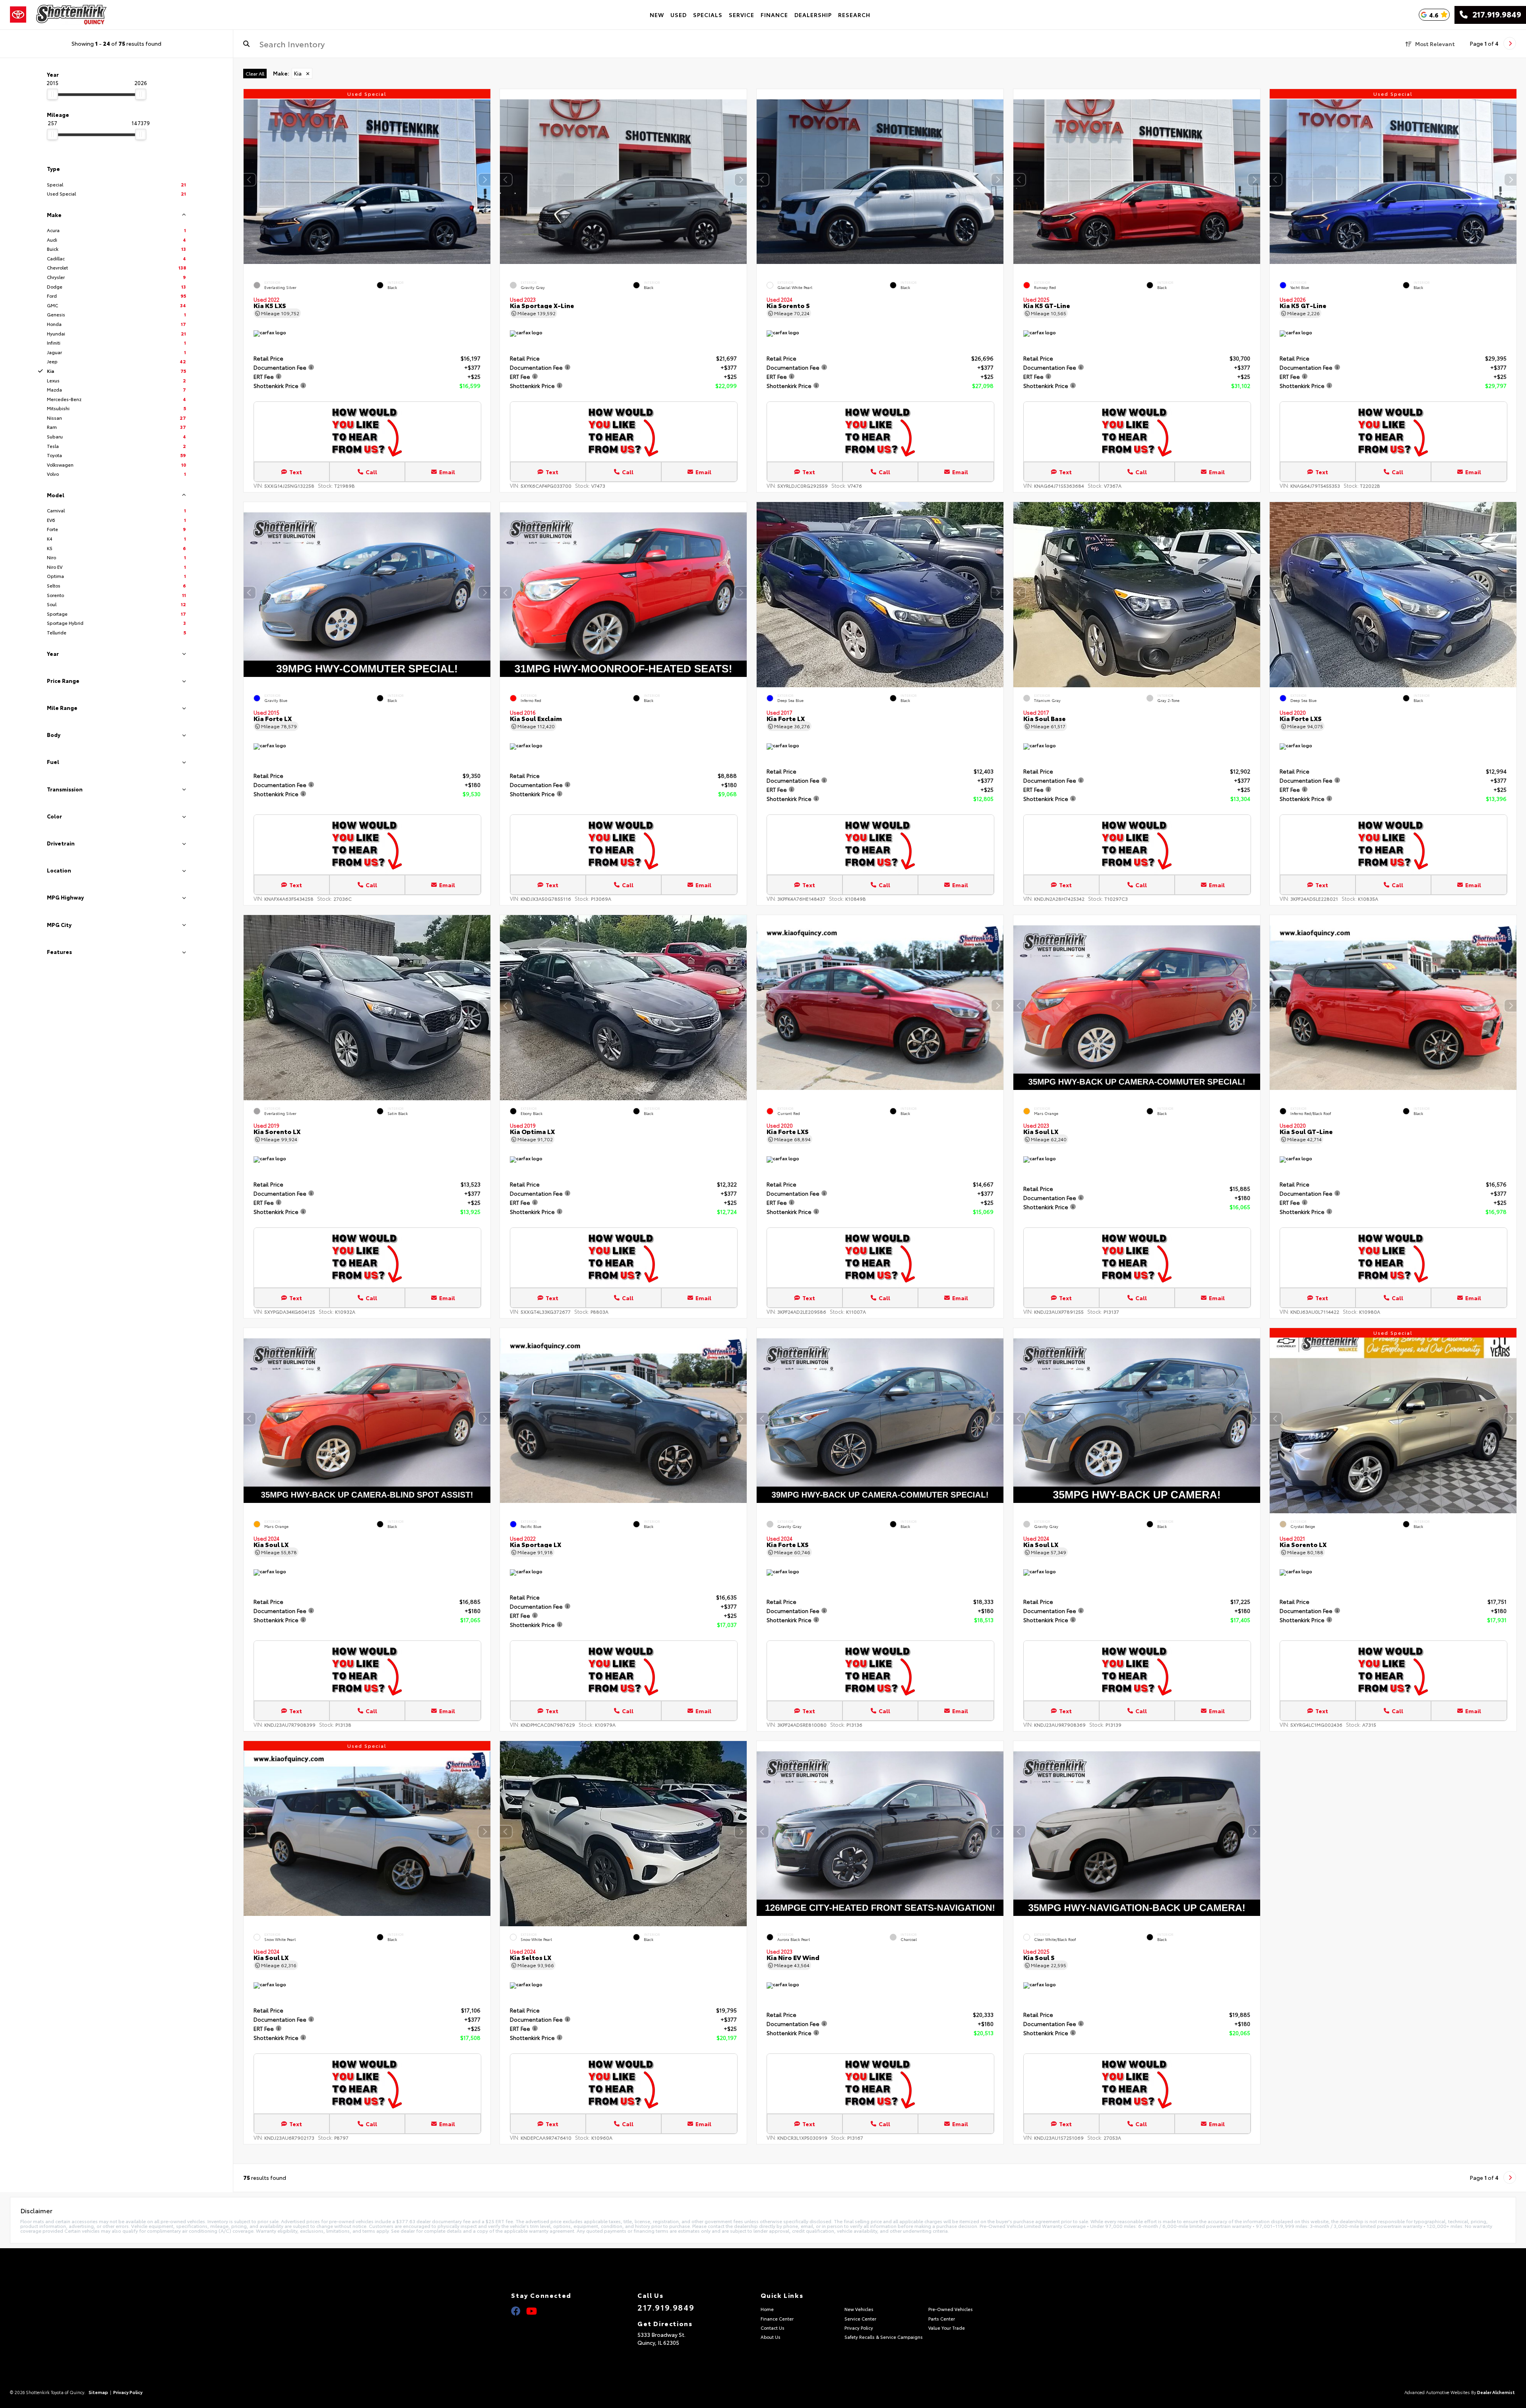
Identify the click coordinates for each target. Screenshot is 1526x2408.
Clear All (255, 73)
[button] (484, 180)
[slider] (52, 94)
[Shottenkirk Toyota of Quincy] (71, 15)
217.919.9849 (1494, 15)
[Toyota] (18, 15)
